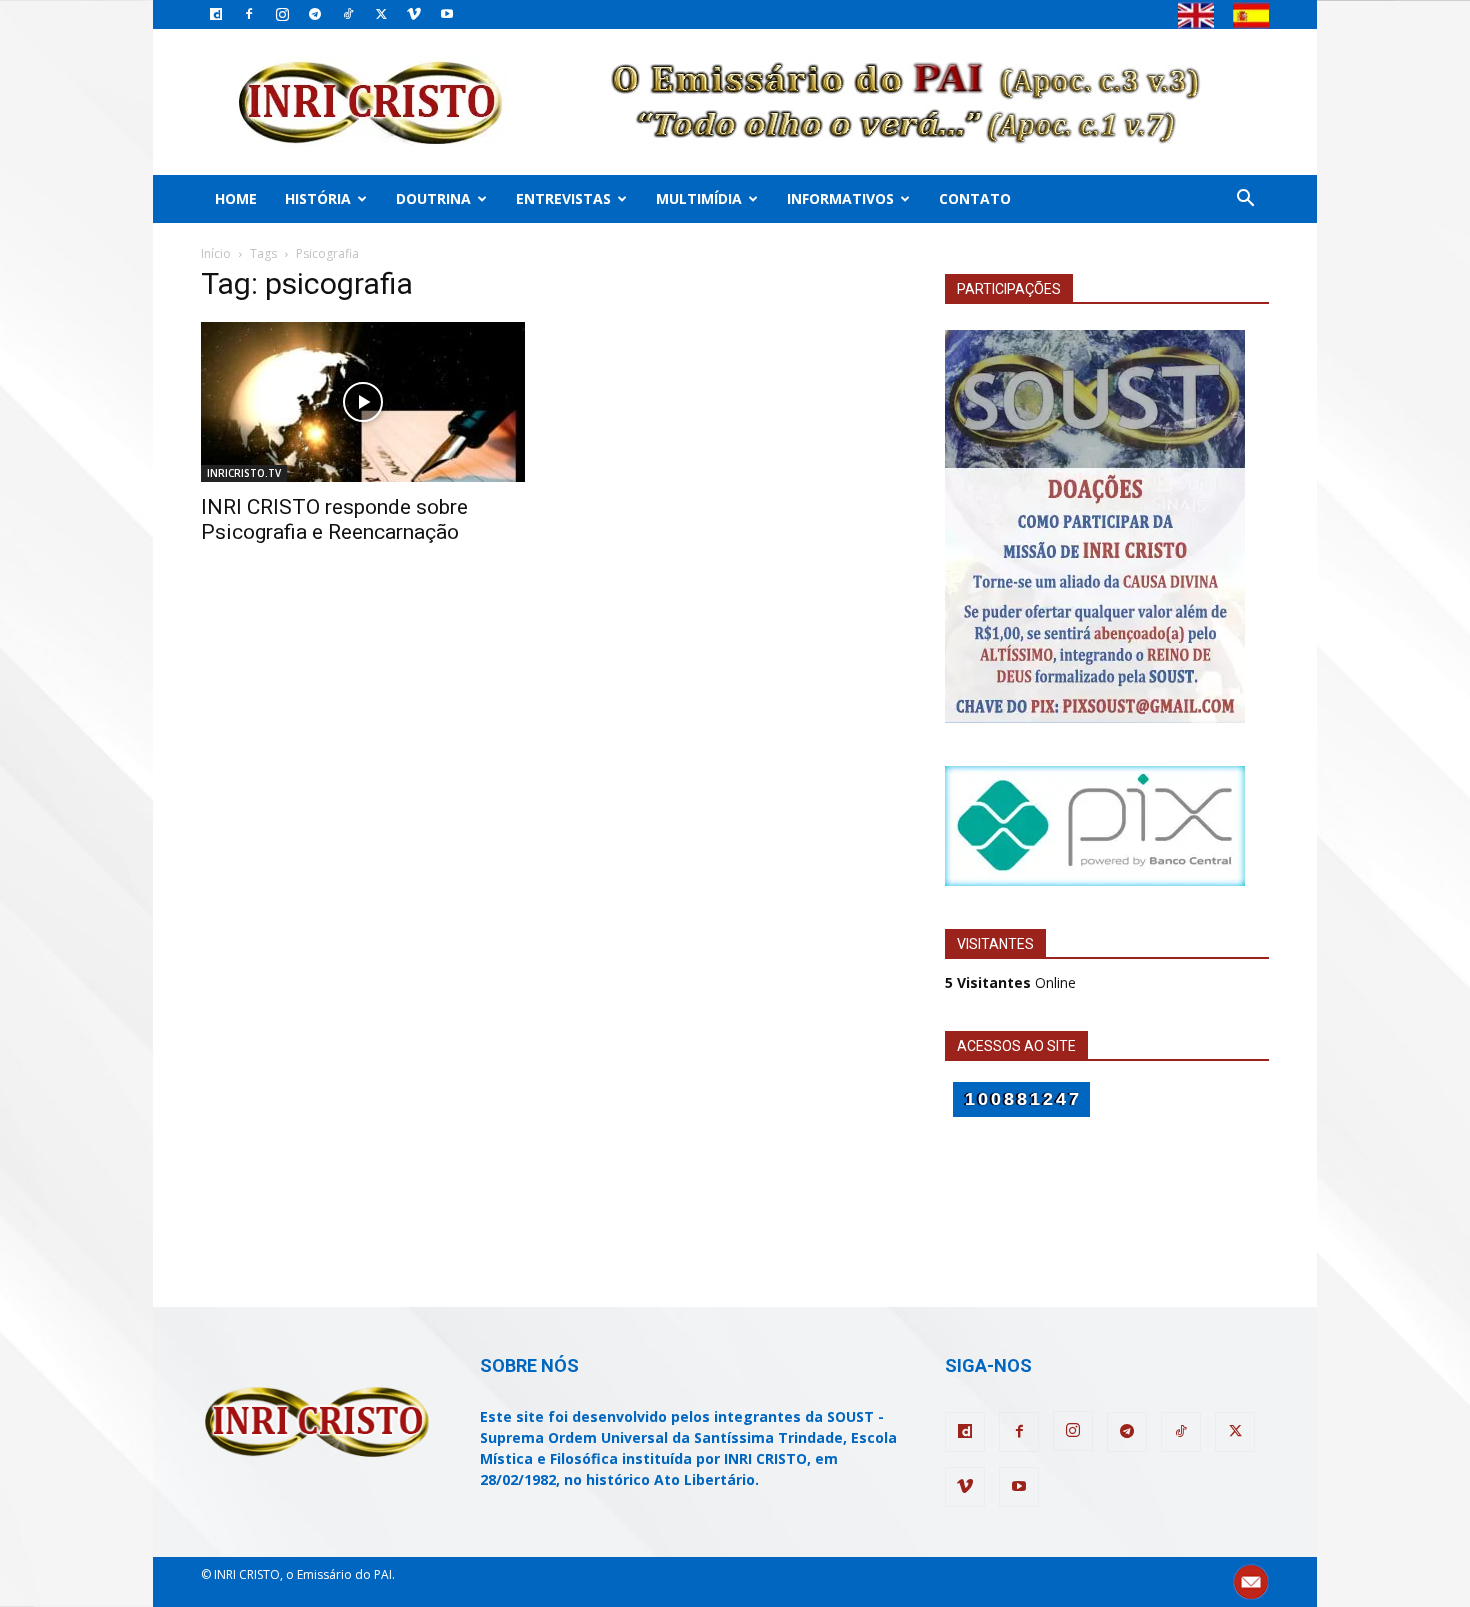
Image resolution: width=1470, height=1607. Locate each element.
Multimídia (699, 198)
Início (216, 253)
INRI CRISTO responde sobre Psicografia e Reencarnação (334, 519)
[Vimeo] (414, 14)
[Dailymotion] (216, 14)
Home (236, 198)
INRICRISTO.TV (244, 473)
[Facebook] (249, 14)
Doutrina (433, 198)
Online (1010, 982)
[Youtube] (447, 14)
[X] (381, 14)
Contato (975, 198)
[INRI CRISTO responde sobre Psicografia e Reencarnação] (363, 402)
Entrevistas (563, 198)
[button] (1245, 200)
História (318, 198)
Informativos (840, 198)
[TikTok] (348, 14)
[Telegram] (315, 14)
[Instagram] (282, 14)
